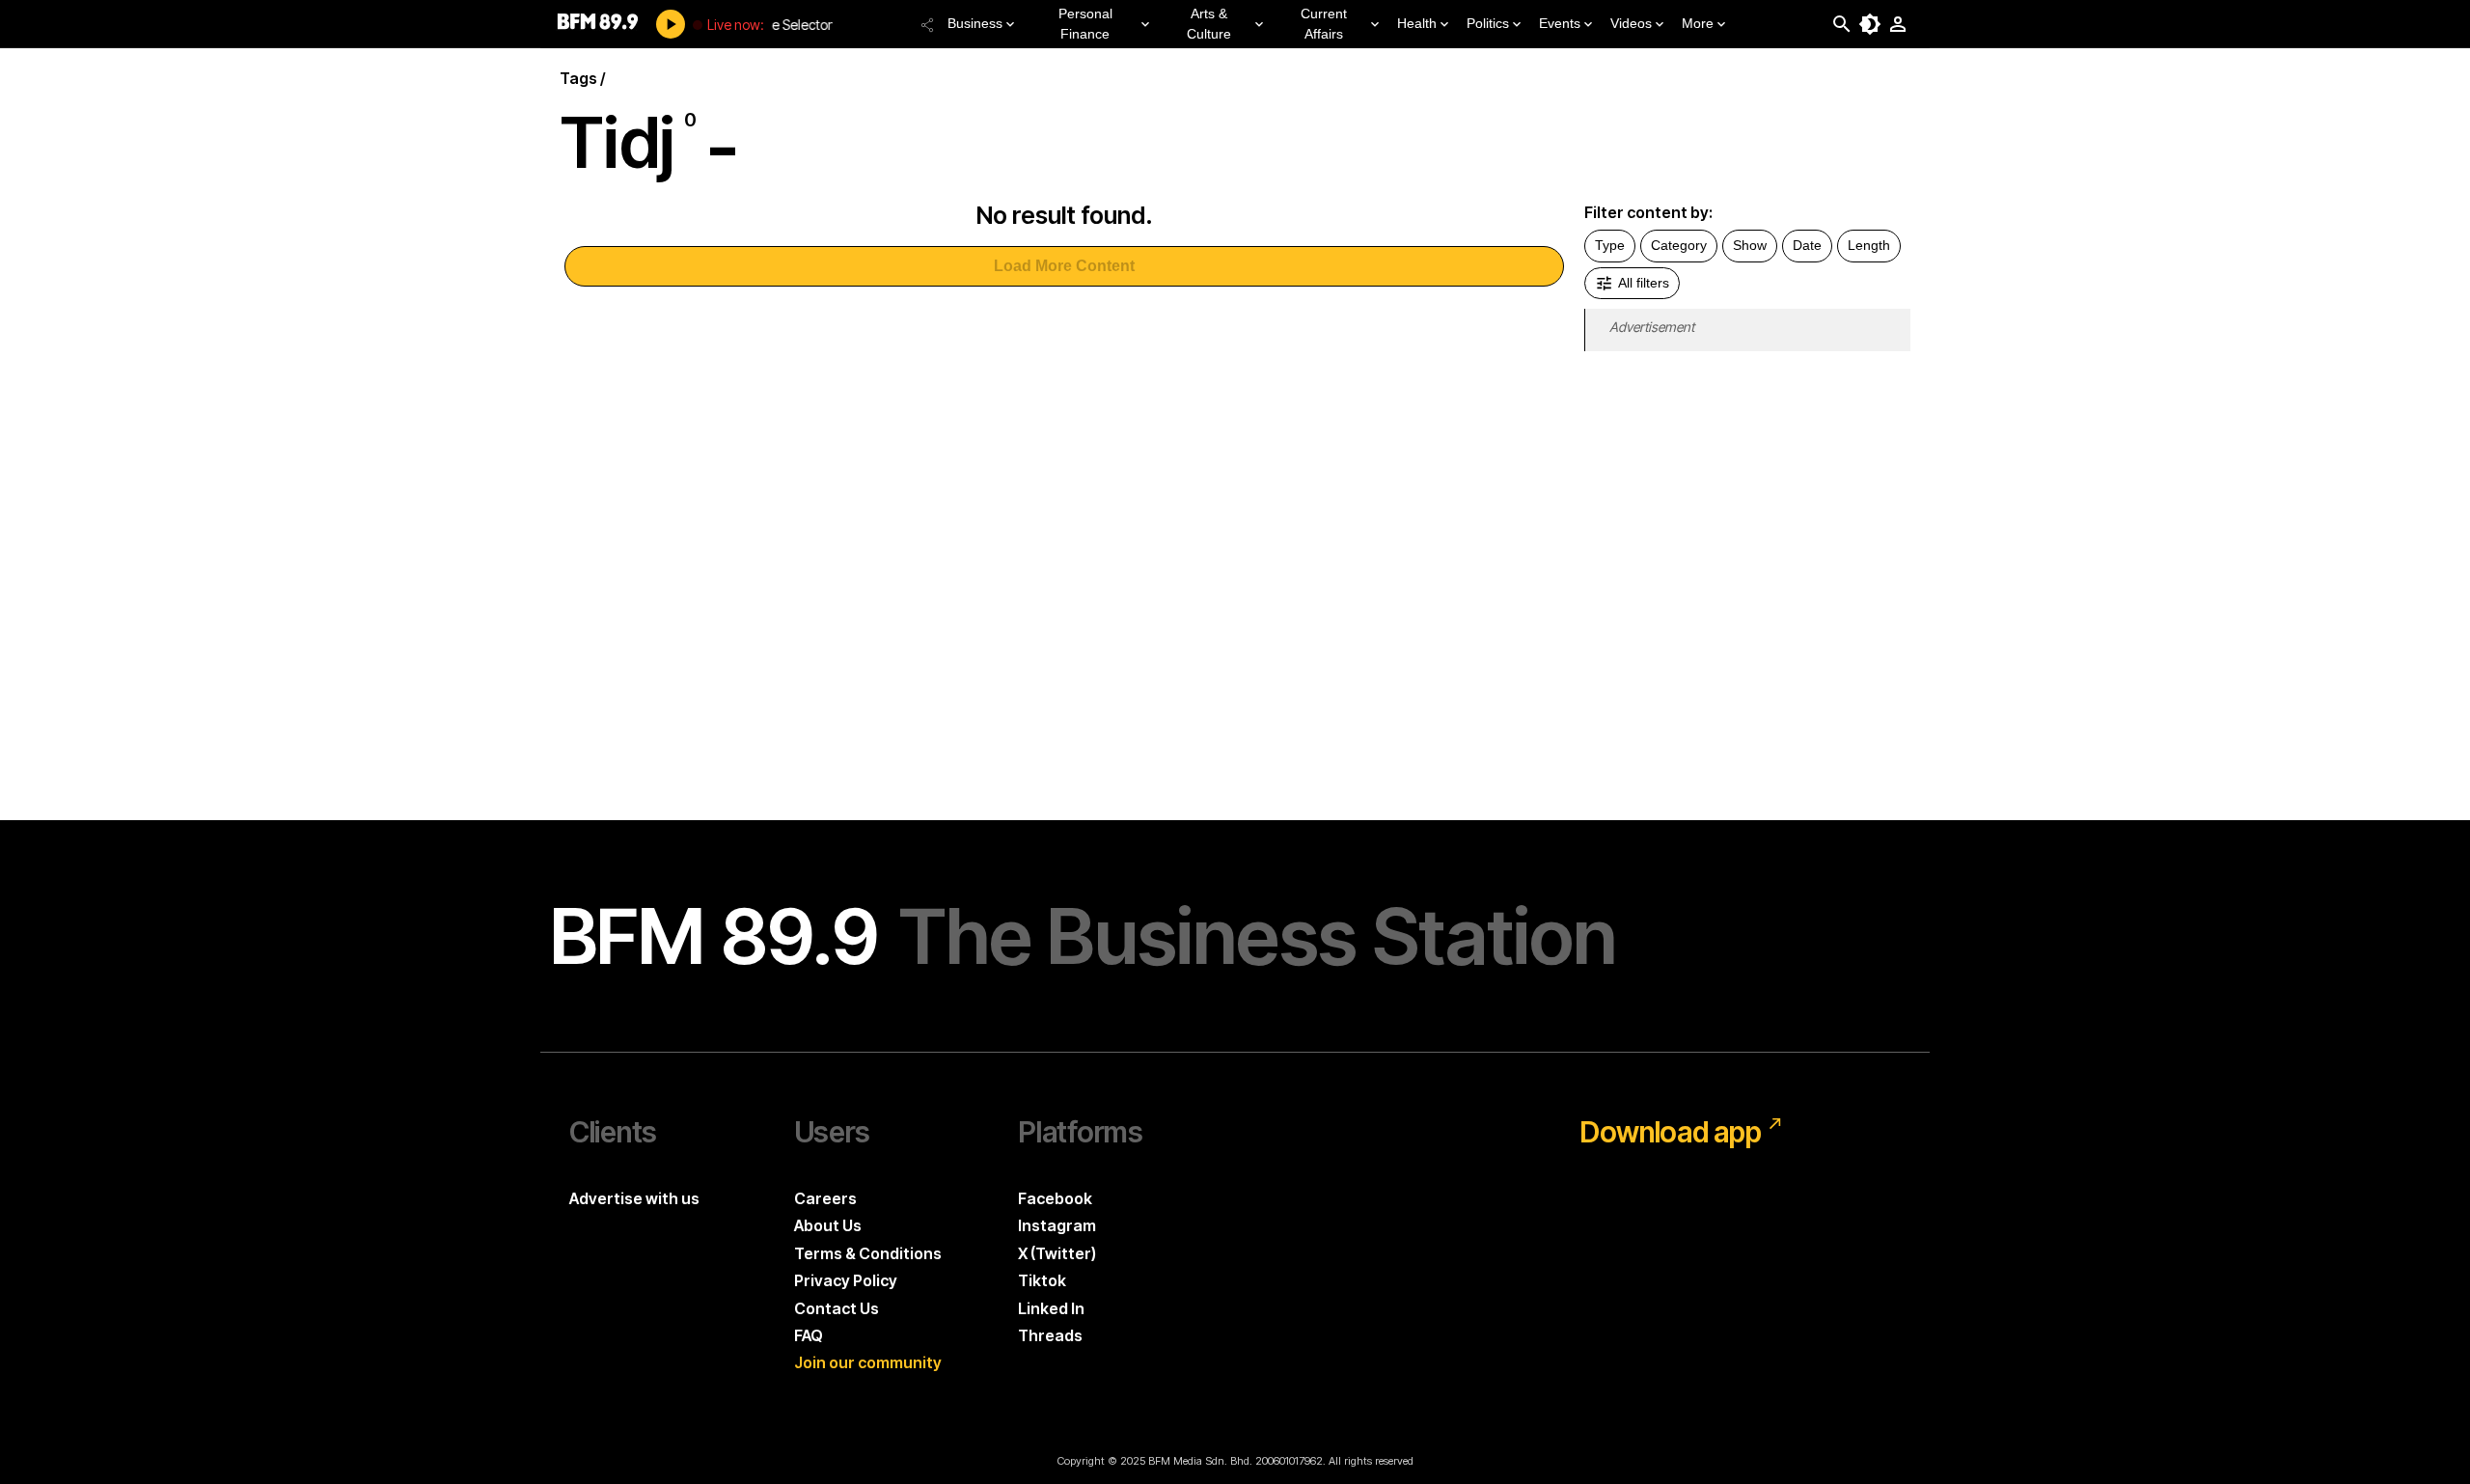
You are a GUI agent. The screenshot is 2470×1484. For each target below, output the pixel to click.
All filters (1644, 283)
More (1698, 23)
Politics (1488, 23)
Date (1807, 245)
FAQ (809, 1335)
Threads (1050, 1335)
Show (1750, 245)
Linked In (1051, 1308)
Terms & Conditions (868, 1253)
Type (1610, 245)
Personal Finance (1085, 24)
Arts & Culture (1209, 24)
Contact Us (837, 1308)
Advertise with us (634, 1198)
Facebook (1055, 1198)
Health (1417, 23)
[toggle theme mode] (1870, 24)
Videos (1631, 23)
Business (975, 23)
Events (1560, 23)
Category (1679, 245)
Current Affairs (1324, 24)
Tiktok (1042, 1280)
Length (1869, 245)
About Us (828, 1225)
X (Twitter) (1057, 1253)
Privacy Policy (846, 1280)
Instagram (1057, 1225)
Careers (825, 1198)
